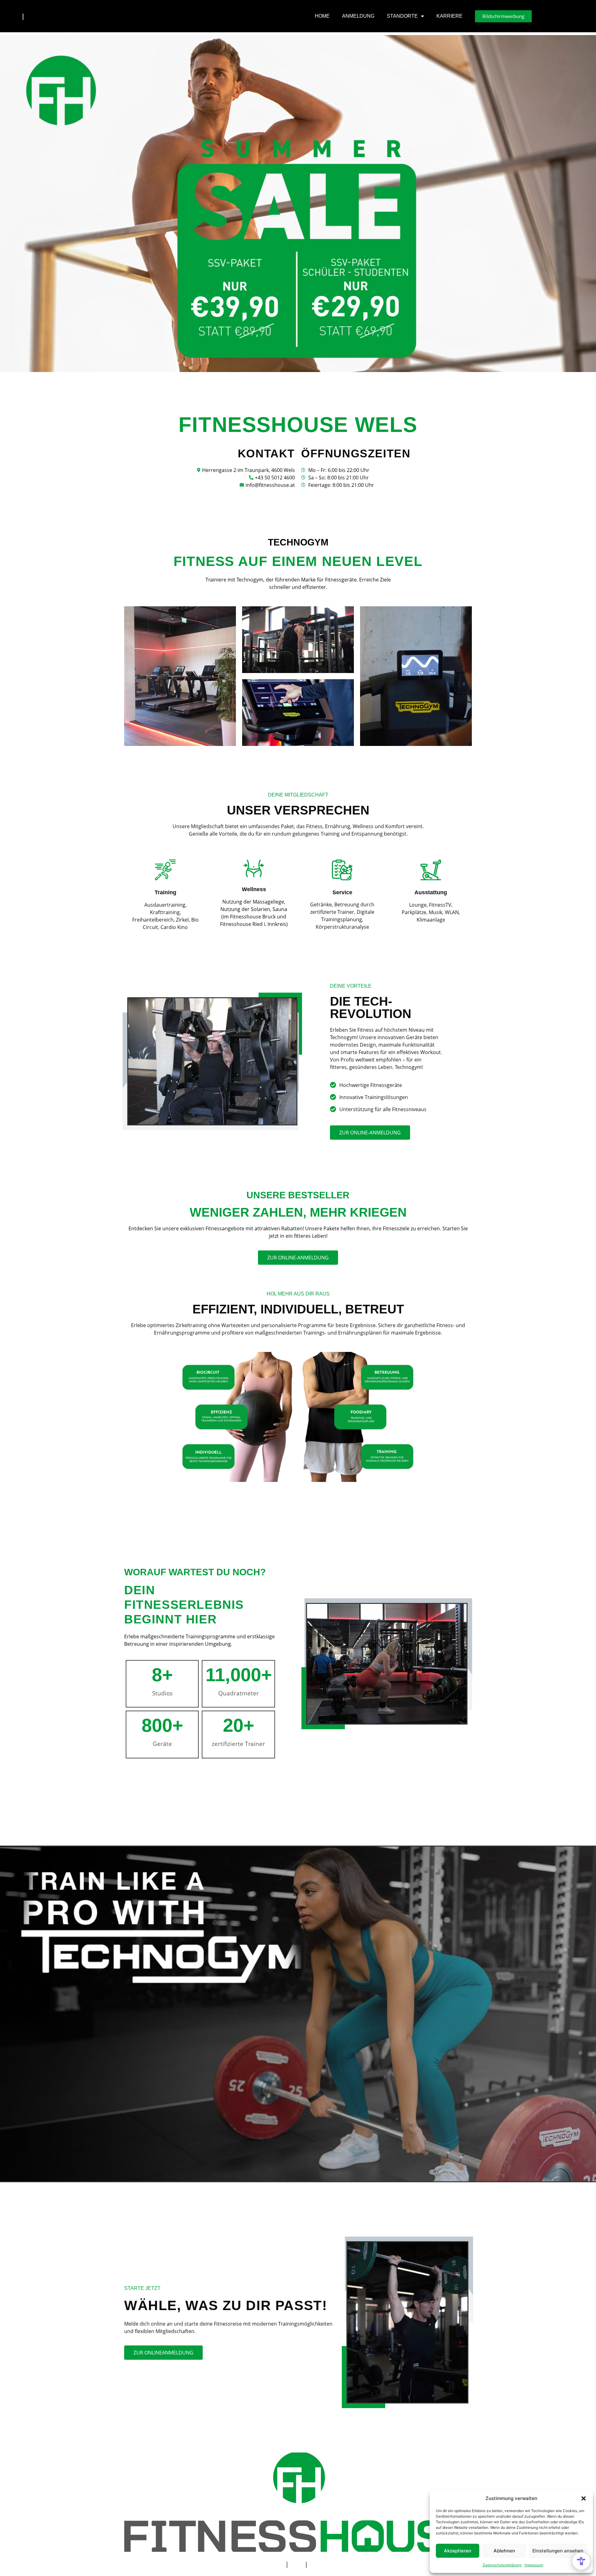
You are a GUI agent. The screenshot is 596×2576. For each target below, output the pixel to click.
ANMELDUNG (358, 16)
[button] (584, 2498)
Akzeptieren (458, 2551)
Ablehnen (504, 2551)
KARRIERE (449, 16)
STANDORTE (402, 16)
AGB (297, 2564)
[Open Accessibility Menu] (581, 2561)
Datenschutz (327, 2564)
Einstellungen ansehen (558, 2551)
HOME (322, 16)
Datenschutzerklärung (502, 2565)
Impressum (534, 2565)
